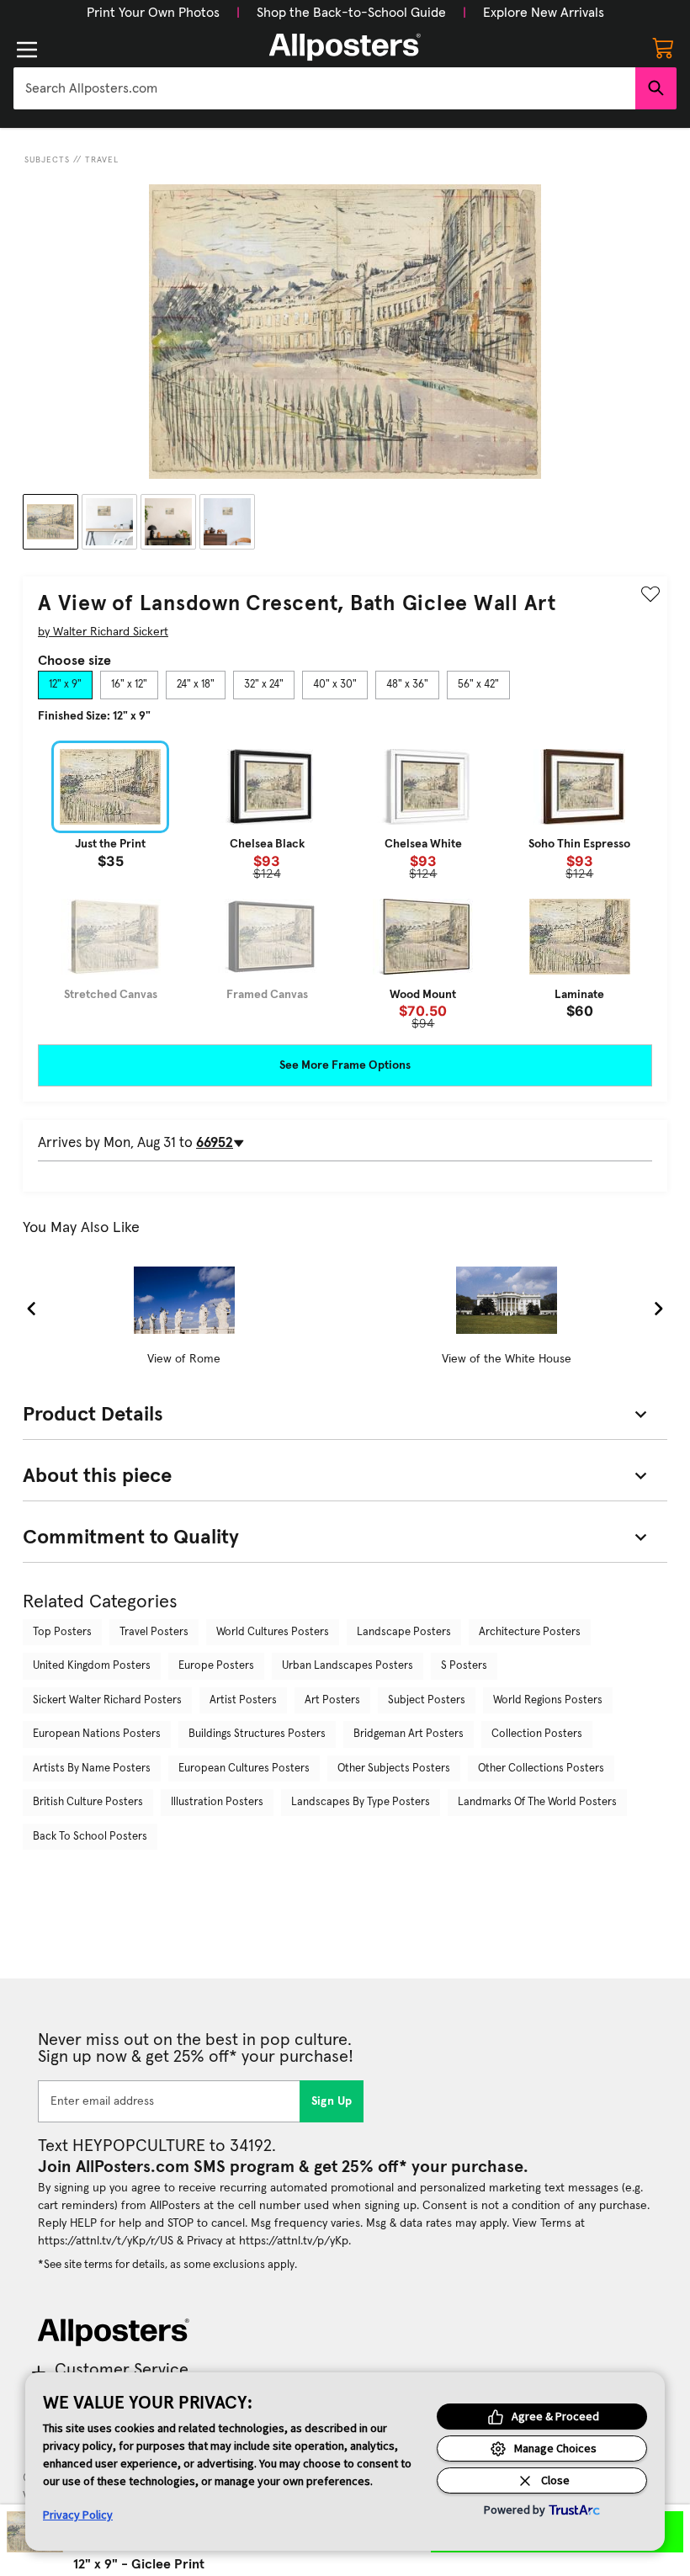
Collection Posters (537, 1734)
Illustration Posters (217, 1802)
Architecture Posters (530, 1632)
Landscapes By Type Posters (361, 1802)
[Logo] (345, 47)
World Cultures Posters (273, 1632)
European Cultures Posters (244, 1769)
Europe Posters (216, 1666)
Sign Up (332, 2101)
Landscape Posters (404, 1632)
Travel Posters (154, 1632)
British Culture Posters (88, 1802)
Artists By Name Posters (92, 1769)
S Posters (464, 1666)
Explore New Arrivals (544, 13)
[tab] (65, 685)
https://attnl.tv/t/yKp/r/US (106, 2241)
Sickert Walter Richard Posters (107, 1700)
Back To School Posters (90, 1837)
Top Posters (62, 1632)
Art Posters (332, 1700)
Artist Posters (243, 1700)
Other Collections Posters (541, 1769)
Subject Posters (427, 1700)
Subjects (47, 160)
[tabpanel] (345, 885)
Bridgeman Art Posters (409, 1734)
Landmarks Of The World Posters (537, 1802)
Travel (102, 160)
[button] (153, 13)
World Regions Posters (548, 1700)
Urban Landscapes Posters (348, 1666)
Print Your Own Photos (153, 13)
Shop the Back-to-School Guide (351, 13)
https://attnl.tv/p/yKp (294, 2241)
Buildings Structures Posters (257, 1734)
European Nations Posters (97, 1734)
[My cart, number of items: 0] (663, 47)
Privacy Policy (78, 2515)
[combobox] (324, 88)
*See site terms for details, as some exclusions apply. (167, 2265)
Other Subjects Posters (394, 1769)
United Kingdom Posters (92, 1666)
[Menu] (27, 50)
